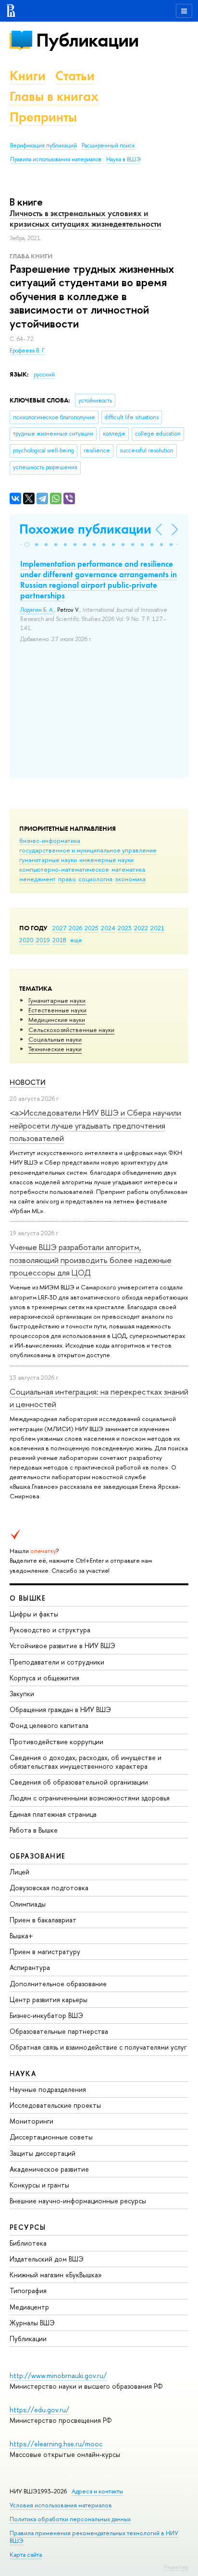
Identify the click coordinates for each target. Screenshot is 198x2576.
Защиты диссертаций (43, 2153)
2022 (141, 928)
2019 (43, 940)
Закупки (22, 1694)
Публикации (87, 40)
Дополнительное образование (58, 1984)
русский (44, 375)
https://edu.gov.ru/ (39, 2410)
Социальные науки (55, 1039)
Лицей (19, 1872)
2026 (75, 928)
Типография (28, 2290)
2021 (157, 928)
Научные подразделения (48, 2089)
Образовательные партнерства (59, 2031)
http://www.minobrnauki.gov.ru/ (58, 2376)
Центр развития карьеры (49, 1999)
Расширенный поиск (108, 146)
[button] (27, 545)
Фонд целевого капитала (49, 1725)
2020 (26, 940)
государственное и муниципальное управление (88, 850)
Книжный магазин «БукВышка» (56, 2275)
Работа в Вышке (34, 1830)
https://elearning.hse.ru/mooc (56, 2444)
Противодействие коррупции (56, 1742)
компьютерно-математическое (64, 869)
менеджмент (37, 879)
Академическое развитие (49, 2169)
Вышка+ (21, 1936)
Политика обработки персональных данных (70, 2519)
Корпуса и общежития (44, 1678)
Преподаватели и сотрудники (57, 1662)
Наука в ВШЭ (123, 159)
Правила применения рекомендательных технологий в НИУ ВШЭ (94, 2537)
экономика (130, 879)
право (67, 879)
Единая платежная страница (53, 1814)
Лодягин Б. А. (37, 610)
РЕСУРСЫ (28, 2227)
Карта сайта (26, 2555)
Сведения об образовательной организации (79, 1782)
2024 (108, 928)
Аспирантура (30, 1967)
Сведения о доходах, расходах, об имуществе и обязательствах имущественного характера (86, 1762)
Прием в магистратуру (45, 1951)
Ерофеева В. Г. (28, 351)
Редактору (176, 2567)
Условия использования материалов (61, 2505)
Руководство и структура (50, 1630)
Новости (28, 1082)
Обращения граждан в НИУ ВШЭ (60, 1709)
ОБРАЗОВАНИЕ (37, 1856)
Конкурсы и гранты (39, 2185)
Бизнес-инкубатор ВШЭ (46, 2015)
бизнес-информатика (50, 840)
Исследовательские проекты (55, 2105)
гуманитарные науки (48, 860)
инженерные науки (106, 860)
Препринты (43, 117)
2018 (59, 940)
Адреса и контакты (97, 2491)
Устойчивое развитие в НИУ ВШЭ (62, 1646)
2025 (92, 928)
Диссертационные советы (51, 2137)
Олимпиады (28, 1904)
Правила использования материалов (56, 159)
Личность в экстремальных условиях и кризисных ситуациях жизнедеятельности (86, 219)
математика (128, 869)
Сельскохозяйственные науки (71, 1030)
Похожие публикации (85, 529)
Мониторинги (31, 2121)
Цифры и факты (34, 1614)
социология (95, 879)
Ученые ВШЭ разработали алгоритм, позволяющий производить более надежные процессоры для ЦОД (91, 1260)
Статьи (75, 76)
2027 (59, 928)
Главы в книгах (54, 96)
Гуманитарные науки (57, 1000)
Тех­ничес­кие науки (55, 1049)
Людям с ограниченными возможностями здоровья (90, 1798)
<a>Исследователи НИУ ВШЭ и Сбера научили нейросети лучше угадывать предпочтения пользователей (95, 1125)
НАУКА (23, 2073)
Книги (28, 76)
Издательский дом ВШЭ (47, 2259)
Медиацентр (29, 2307)
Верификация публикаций (43, 146)
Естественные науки (57, 1010)
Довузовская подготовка (49, 1888)
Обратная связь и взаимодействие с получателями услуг (98, 2047)
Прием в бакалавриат (43, 1920)
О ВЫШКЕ (28, 1598)
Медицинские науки (57, 1020)
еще (76, 940)
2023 (125, 928)
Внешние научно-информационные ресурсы (78, 2201)
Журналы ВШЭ (32, 2323)
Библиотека (28, 2243)
